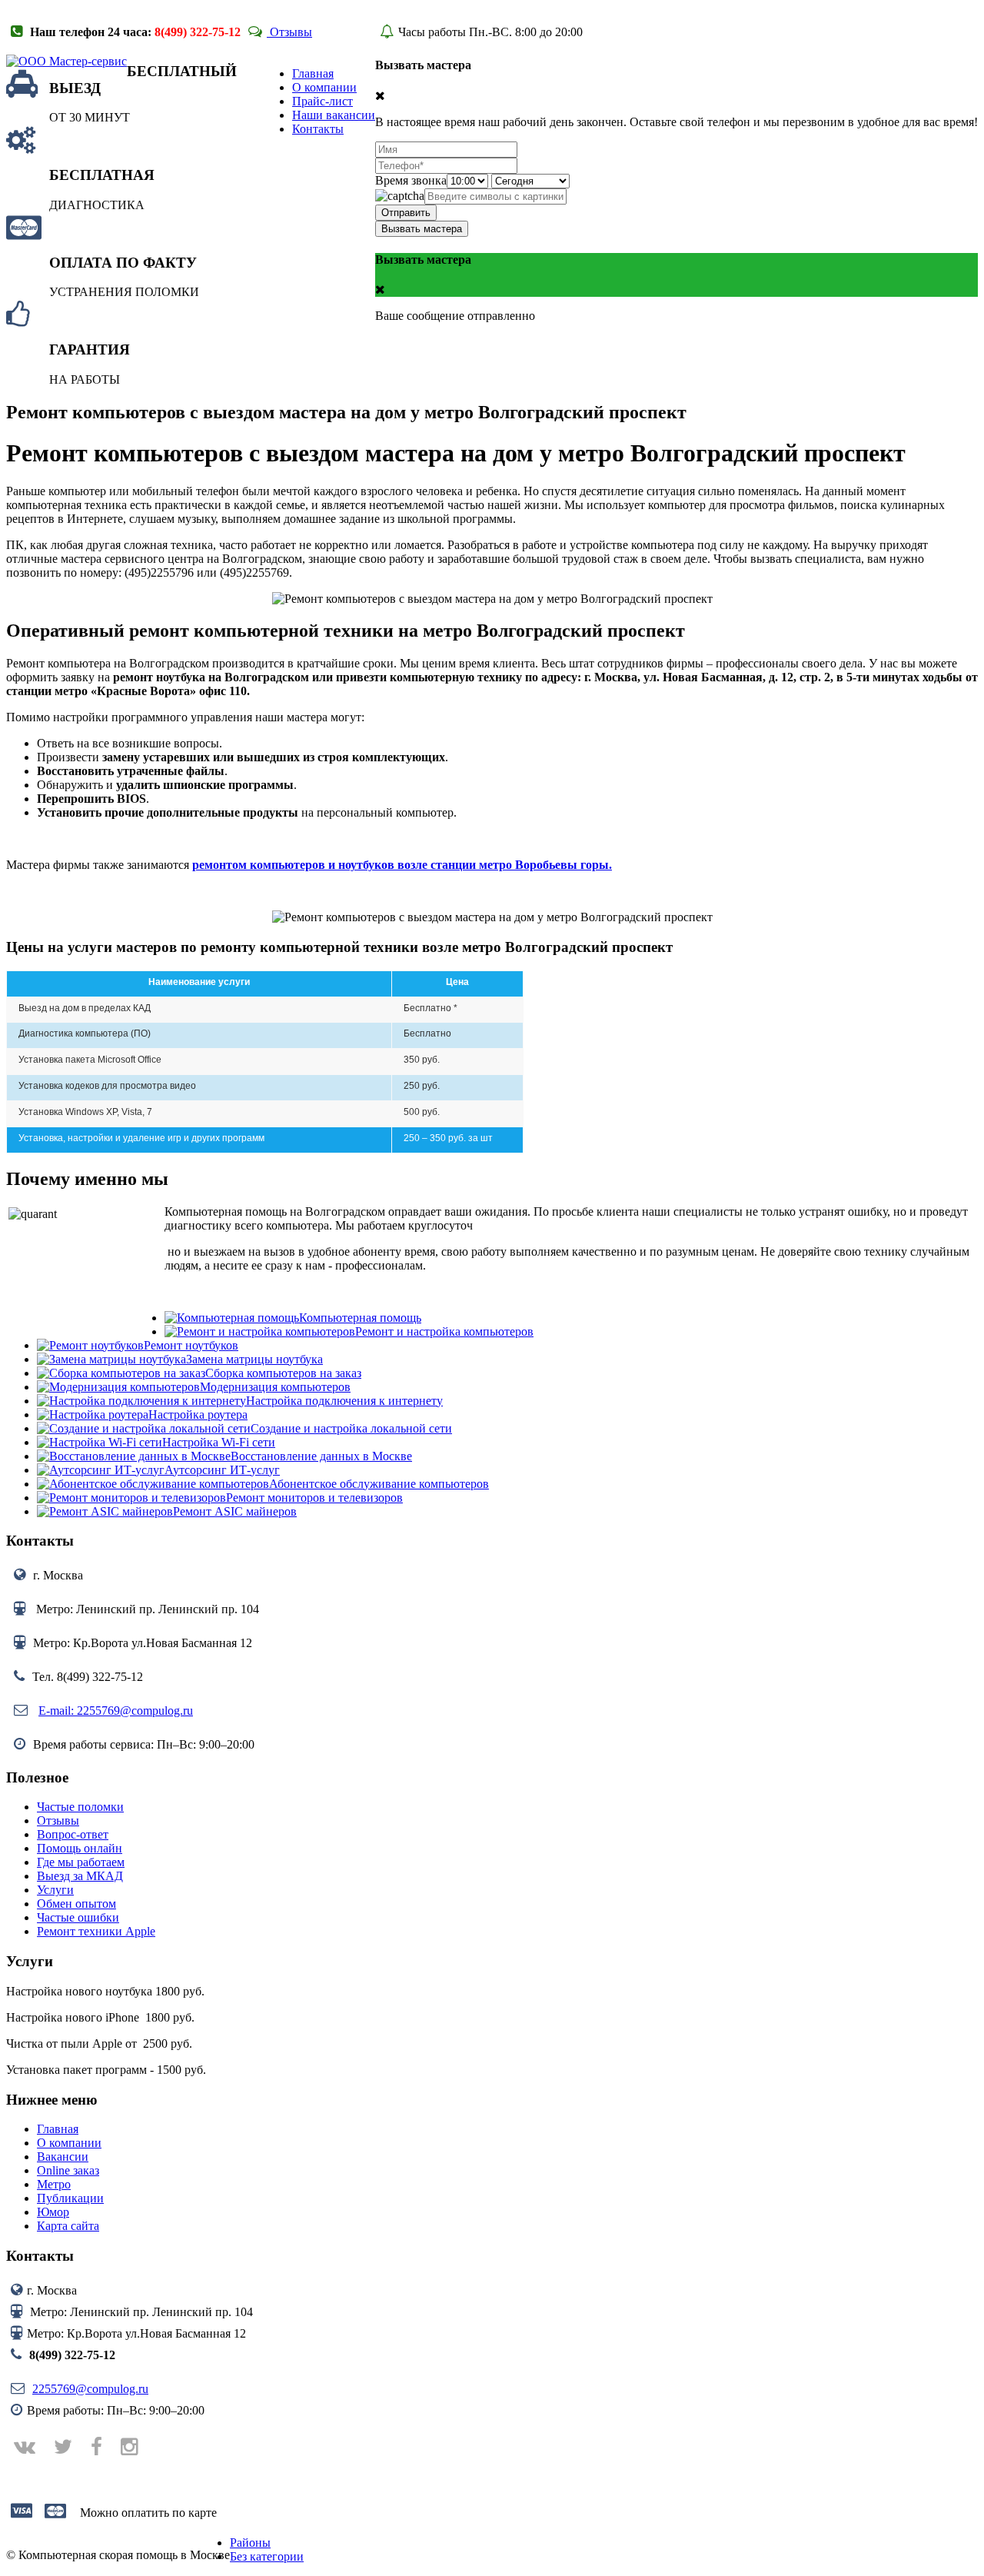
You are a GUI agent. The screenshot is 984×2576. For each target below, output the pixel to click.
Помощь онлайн (80, 1848)
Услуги (55, 1890)
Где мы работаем (81, 1862)
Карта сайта (68, 2226)
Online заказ (68, 2170)
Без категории (267, 2556)
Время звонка (411, 180)
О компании (69, 2143)
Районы (250, 2543)
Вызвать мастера (422, 229)
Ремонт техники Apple (96, 1931)
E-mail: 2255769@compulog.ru (116, 1711)
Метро (54, 2184)
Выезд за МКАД (80, 1876)
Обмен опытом (76, 1904)
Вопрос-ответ (73, 1834)
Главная (58, 2129)
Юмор (53, 2212)
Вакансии (63, 2157)
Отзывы (289, 32)
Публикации (70, 2198)
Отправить (406, 213)
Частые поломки (80, 1807)
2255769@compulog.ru (90, 2389)
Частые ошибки (78, 1917)
